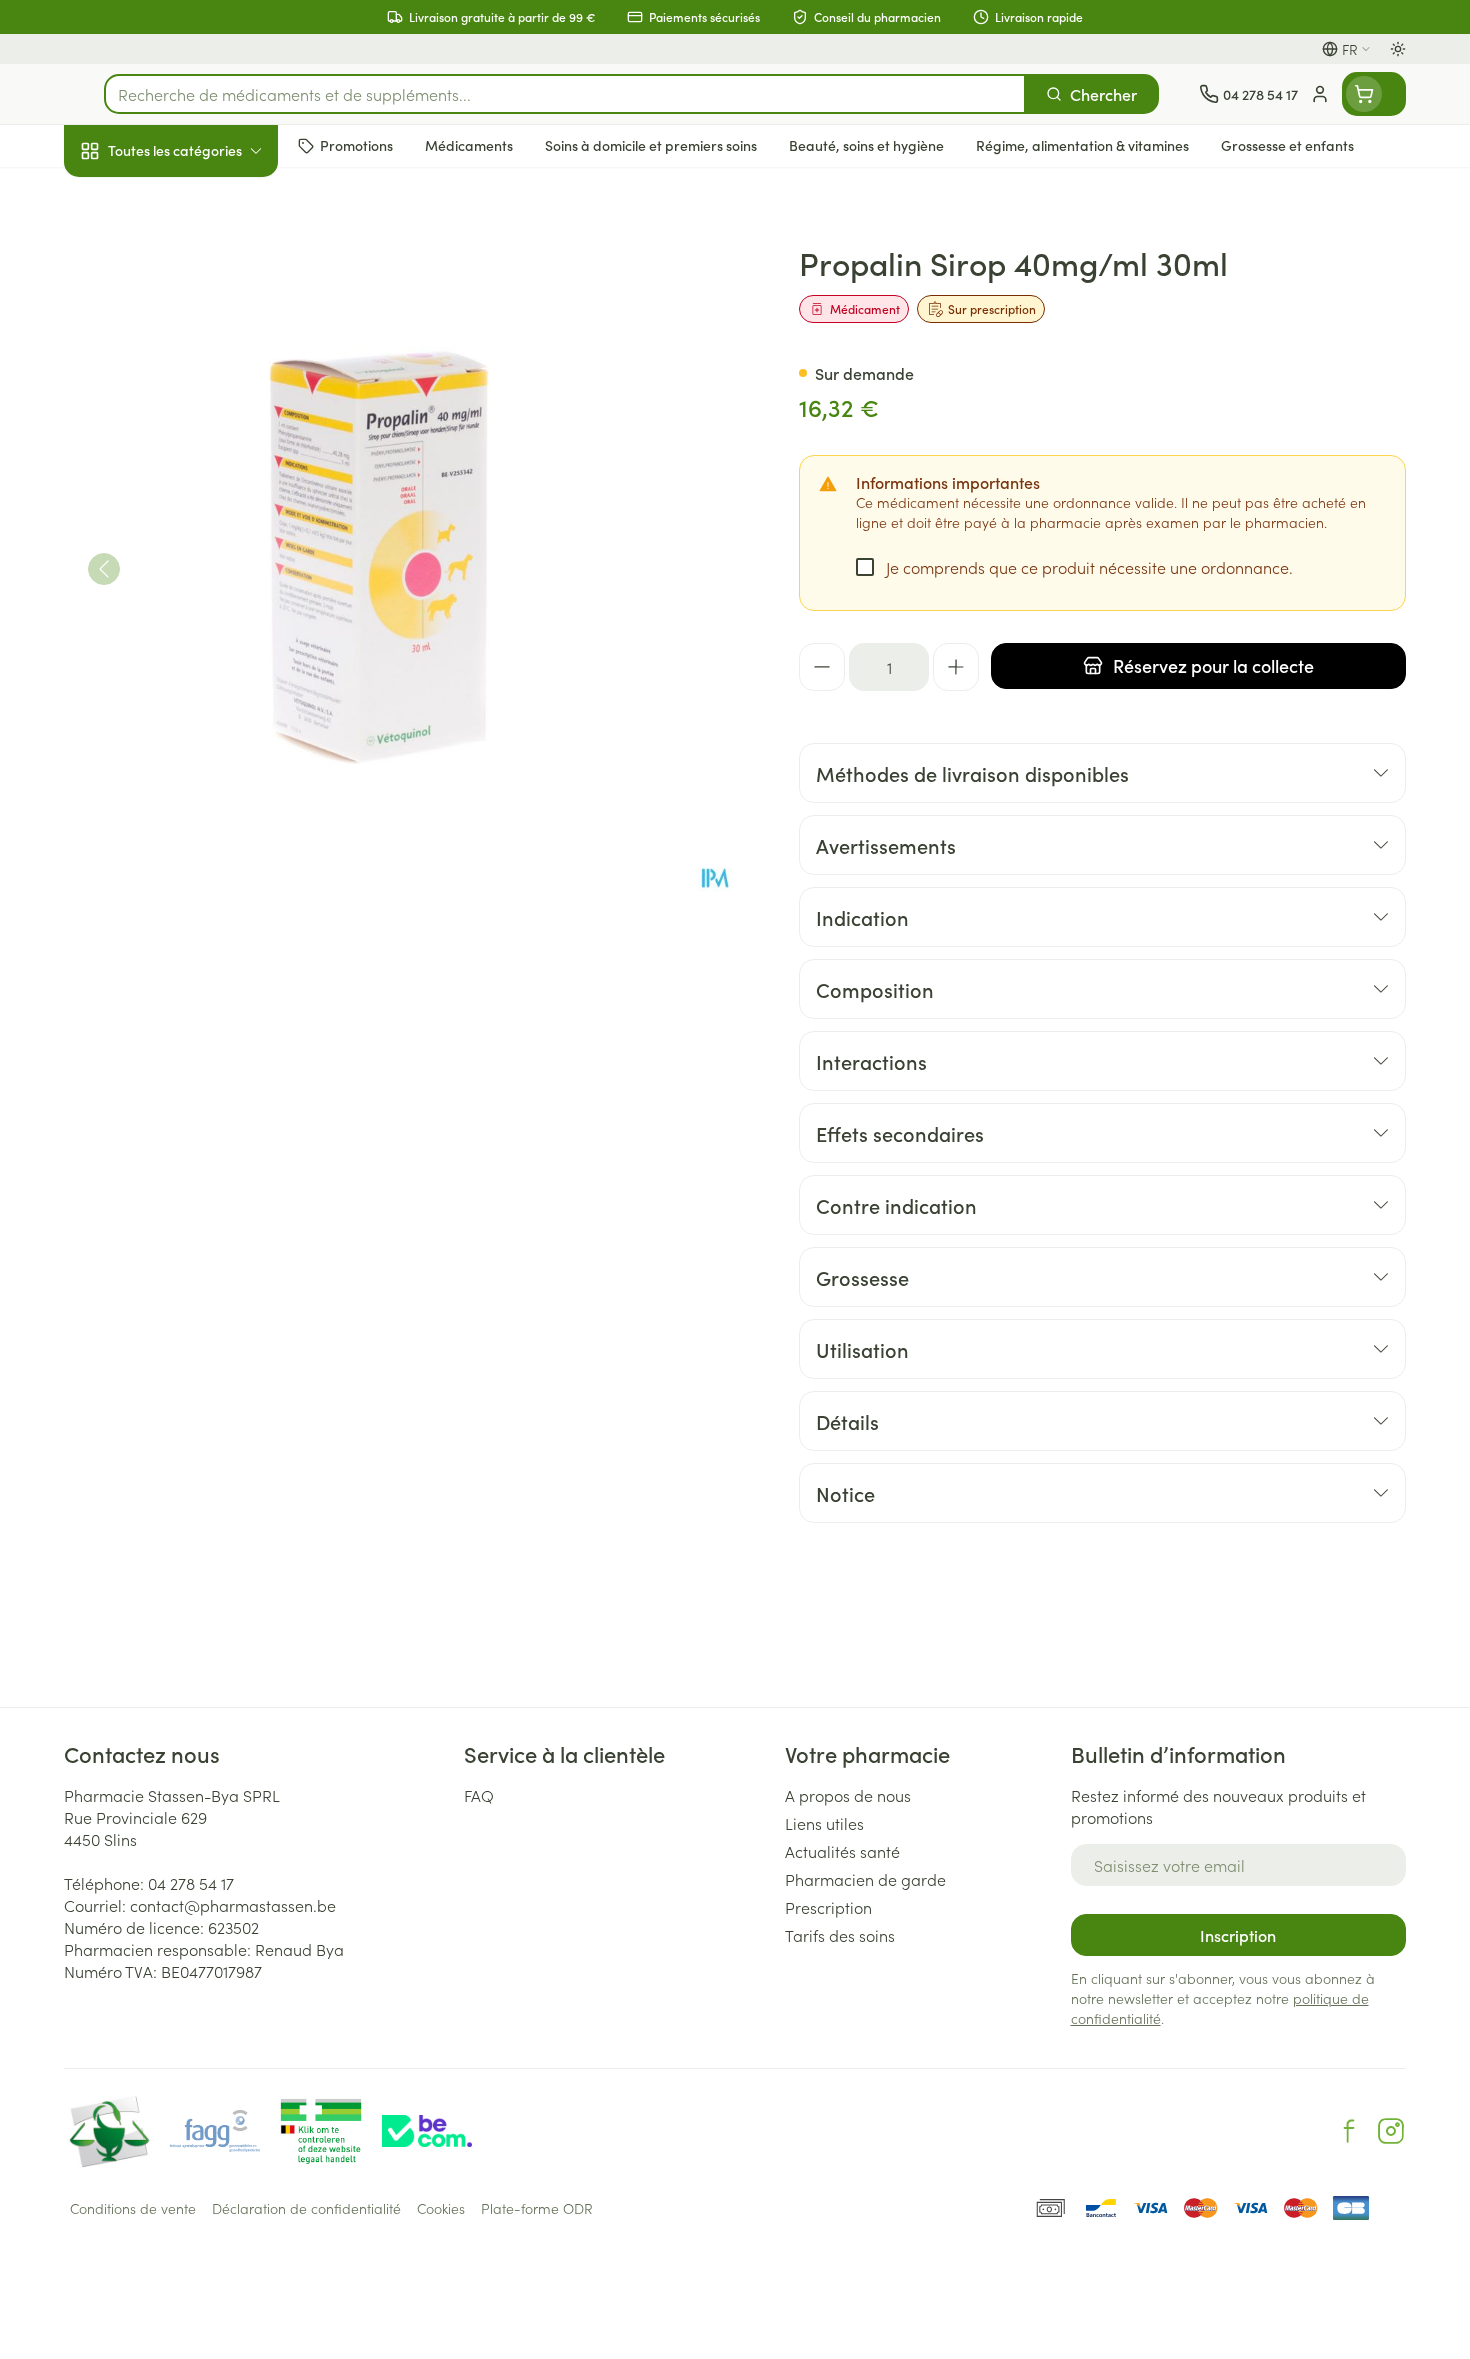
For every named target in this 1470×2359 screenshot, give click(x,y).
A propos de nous (848, 1795)
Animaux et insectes (192, 635)
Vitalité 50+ (192, 450)
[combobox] (565, 94)
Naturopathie (192, 507)
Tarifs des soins (840, 1935)
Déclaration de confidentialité (306, 2208)
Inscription (1238, 1935)
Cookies (441, 2208)
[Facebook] (1349, 2131)
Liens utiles (824, 1823)
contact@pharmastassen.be (233, 1905)
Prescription (828, 1907)
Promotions (121, 197)
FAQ (479, 1795)
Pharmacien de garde (865, 1879)
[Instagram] (1391, 2131)
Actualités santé (842, 1851)
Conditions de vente (133, 2208)
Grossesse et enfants (192, 394)
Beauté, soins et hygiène (192, 259)
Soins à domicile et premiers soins (192, 572)
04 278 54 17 (191, 1883)
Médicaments (192, 691)
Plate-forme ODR (537, 2208)
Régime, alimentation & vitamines (192, 331)
